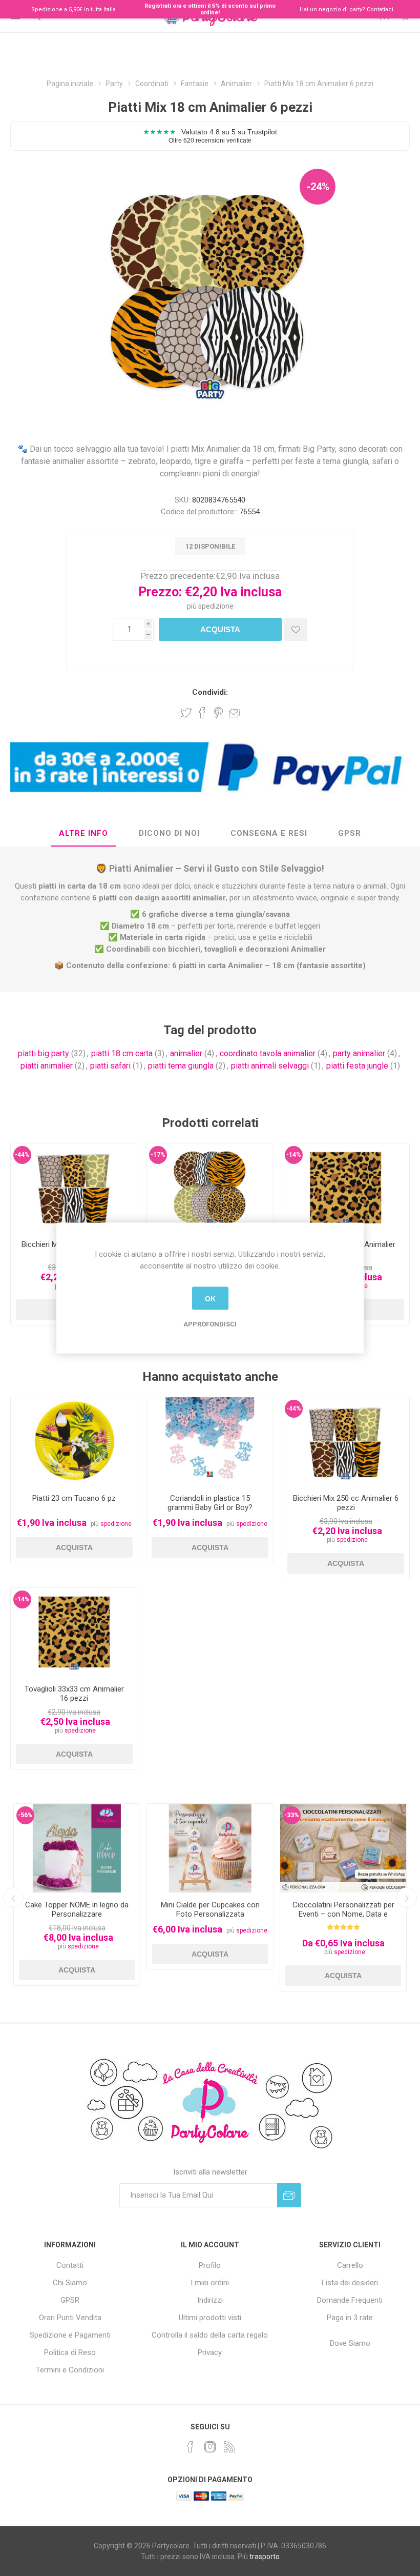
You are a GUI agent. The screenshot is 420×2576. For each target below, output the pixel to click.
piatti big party (44, 1053)
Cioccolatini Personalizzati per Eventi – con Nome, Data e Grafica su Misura (343, 1914)
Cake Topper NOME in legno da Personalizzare (77, 1909)
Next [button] (407, 1898)
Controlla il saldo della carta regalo (210, 2335)
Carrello (350, 2265)
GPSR (70, 2300)
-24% (318, 187)
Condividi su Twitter (186, 713)
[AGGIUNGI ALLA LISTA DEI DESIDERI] (296, 629)
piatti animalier (47, 1066)
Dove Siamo (350, 2343)
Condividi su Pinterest (218, 713)
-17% (158, 1155)
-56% (25, 1815)
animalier (186, 1053)
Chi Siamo (70, 2283)
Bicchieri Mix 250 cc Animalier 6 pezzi (346, 1503)
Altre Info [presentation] (83, 833)
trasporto (265, 2557)
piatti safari (110, 1066)
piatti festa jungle (357, 1066)
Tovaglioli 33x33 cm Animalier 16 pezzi (74, 1694)
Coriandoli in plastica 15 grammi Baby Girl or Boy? (210, 1503)
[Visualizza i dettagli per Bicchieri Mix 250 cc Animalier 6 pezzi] (74, 1188)
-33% (292, 1815)
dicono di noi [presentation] (169, 833)
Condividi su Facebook (202, 713)
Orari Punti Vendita (70, 2318)
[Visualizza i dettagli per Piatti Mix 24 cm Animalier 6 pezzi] (210, 1188)
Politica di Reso (70, 2352)
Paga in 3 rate (350, 2318)
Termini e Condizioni (70, 2370)
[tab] (83, 834)
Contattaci (380, 9)
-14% (294, 1155)
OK (210, 1298)
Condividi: (210, 692)
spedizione (216, 606)
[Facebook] (191, 2447)
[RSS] (229, 2447)
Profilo (210, 2265)
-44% (22, 1155)
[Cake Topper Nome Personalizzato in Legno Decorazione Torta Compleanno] (77, 1848)
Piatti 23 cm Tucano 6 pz (74, 1498)
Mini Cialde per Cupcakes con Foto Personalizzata (210, 1909)
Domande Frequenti (350, 2300)
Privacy (210, 2352)
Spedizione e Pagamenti (70, 2335)
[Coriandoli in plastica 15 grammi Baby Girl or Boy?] (210, 1442)
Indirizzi (210, 2300)
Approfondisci (210, 1324)
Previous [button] (13, 1898)
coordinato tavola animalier (268, 1053)
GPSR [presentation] (350, 833)
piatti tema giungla (181, 1066)
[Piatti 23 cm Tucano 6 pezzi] (74, 1442)
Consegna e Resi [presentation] (269, 833)
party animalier (359, 1053)
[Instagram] (210, 2447)
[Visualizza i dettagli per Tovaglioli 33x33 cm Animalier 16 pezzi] (346, 1188)
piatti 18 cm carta (122, 1053)
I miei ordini (210, 2283)
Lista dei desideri (350, 2283)
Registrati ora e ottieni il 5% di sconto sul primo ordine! (210, 9)
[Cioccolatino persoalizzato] (343, 1848)
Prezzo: (160, 592)
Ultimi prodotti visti (210, 2318)
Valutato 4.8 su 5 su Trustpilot (210, 136)
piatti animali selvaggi (270, 1066)
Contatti (70, 2265)
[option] (77, 1894)
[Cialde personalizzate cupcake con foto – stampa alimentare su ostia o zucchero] (210, 1848)
